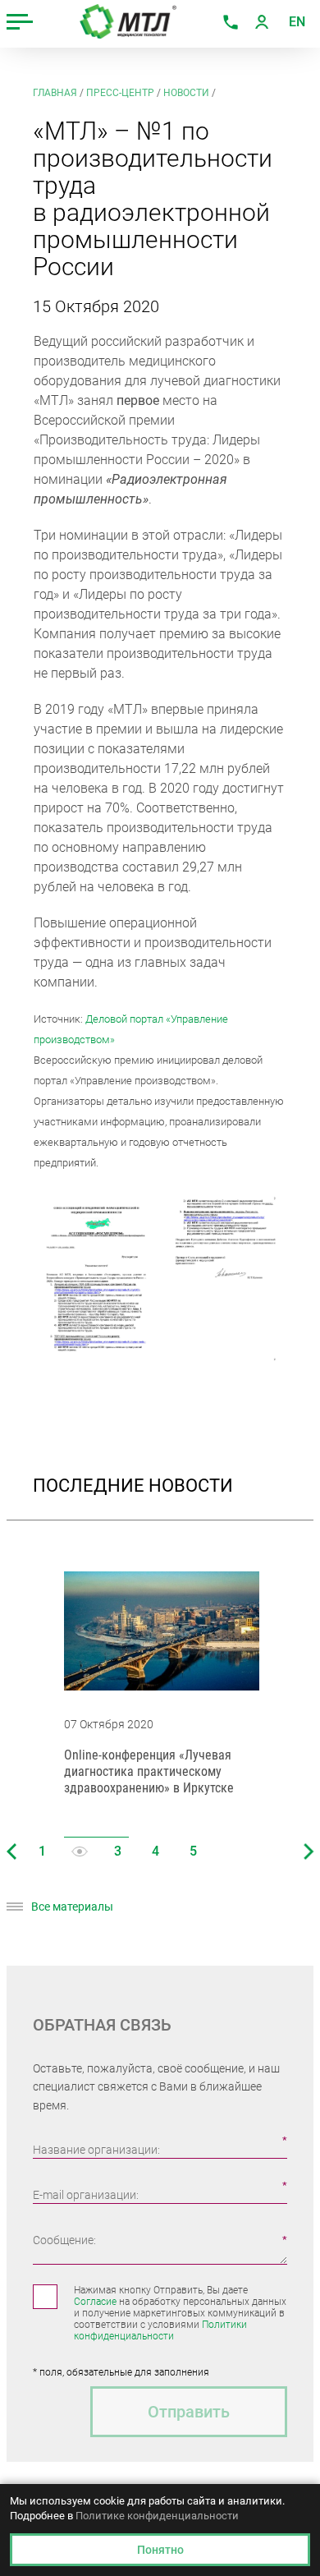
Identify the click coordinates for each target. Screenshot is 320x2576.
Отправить (189, 2412)
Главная (55, 93)
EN (297, 22)
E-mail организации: (86, 2195)
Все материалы (72, 1907)
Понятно (160, 2550)
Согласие (95, 2302)
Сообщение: (64, 2240)
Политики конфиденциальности (160, 2330)
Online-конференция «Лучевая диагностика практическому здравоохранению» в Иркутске (149, 1771)
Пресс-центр (120, 93)
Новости (186, 93)
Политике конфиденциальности (157, 2516)
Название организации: (96, 2150)
